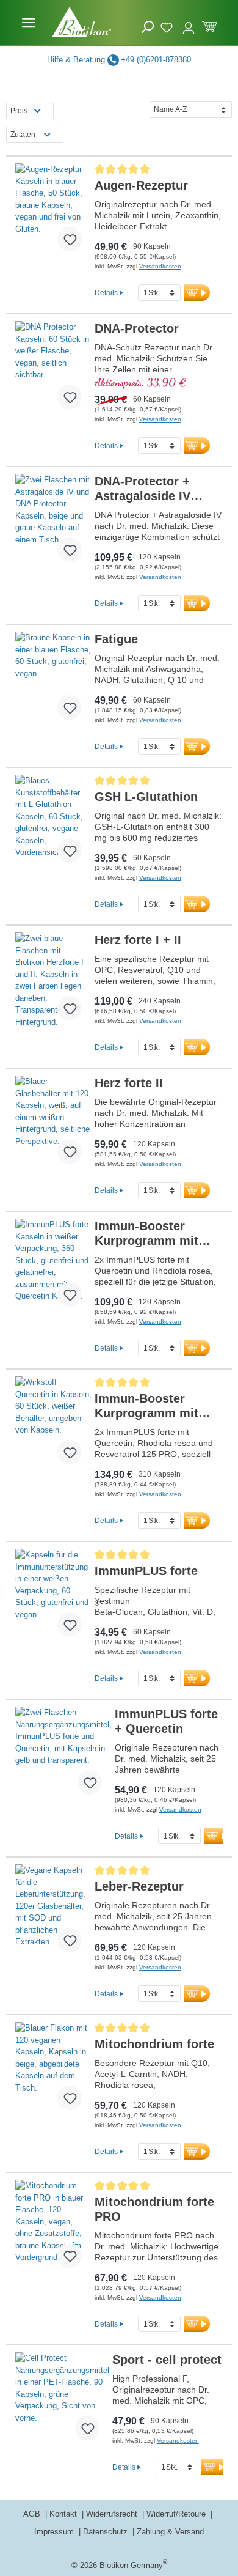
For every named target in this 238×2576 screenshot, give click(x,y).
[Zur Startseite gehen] (82, 22)
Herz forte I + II (138, 940)
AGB (33, 2514)
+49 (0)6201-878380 (156, 60)
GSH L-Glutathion (146, 797)
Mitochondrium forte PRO (154, 2209)
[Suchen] (148, 27)
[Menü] (29, 23)
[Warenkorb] (210, 25)
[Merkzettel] (168, 26)
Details (106, 293)
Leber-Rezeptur (139, 1886)
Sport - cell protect (167, 2360)
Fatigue (116, 639)
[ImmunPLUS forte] (53, 1598)
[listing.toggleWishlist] (70, 239)
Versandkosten (160, 266)
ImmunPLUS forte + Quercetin (166, 1721)
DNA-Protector (137, 328)
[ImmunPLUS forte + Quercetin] (63, 1755)
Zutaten (23, 135)
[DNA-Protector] (53, 370)
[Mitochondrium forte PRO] (53, 2229)
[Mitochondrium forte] (53, 2071)
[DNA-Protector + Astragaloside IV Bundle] (53, 523)
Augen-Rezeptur (141, 185)
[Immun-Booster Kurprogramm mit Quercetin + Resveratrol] (53, 1425)
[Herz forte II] (53, 1124)
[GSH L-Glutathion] (53, 824)
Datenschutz (106, 2532)
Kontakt (64, 2514)
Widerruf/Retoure (177, 2514)
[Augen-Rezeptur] (53, 212)
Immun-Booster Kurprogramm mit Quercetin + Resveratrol (146, 1406)
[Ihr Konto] (189, 23)
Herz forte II (129, 1083)
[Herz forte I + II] (53, 981)
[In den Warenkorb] (197, 293)
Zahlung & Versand (170, 2532)
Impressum (55, 2532)
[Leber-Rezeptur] (53, 1913)
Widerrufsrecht (113, 2514)
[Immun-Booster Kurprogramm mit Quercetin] (53, 1268)
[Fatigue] (53, 681)
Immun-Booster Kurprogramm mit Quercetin (146, 1234)
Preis (19, 111)
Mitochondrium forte (154, 2044)
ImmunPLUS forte (146, 1571)
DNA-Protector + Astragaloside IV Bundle (142, 489)
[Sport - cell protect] (62, 2401)
